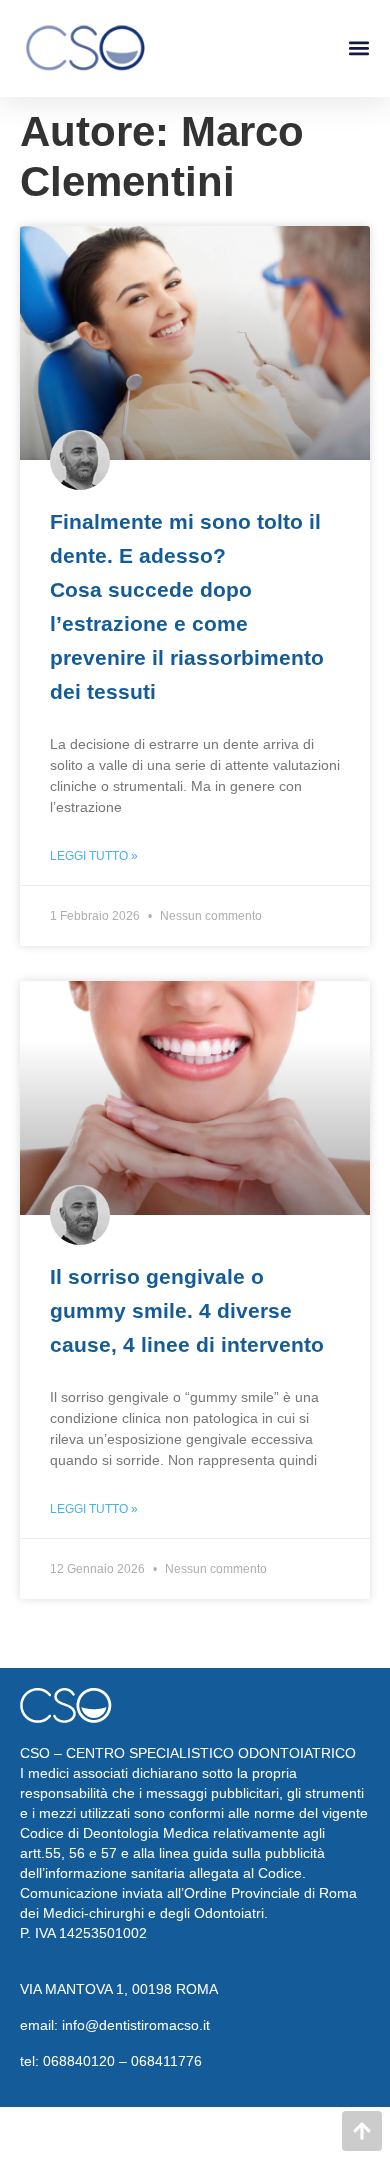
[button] (358, 48)
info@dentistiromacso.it (136, 2025)
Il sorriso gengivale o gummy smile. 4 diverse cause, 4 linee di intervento (187, 1310)
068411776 (166, 2061)
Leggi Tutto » (94, 856)
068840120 (79, 2061)
